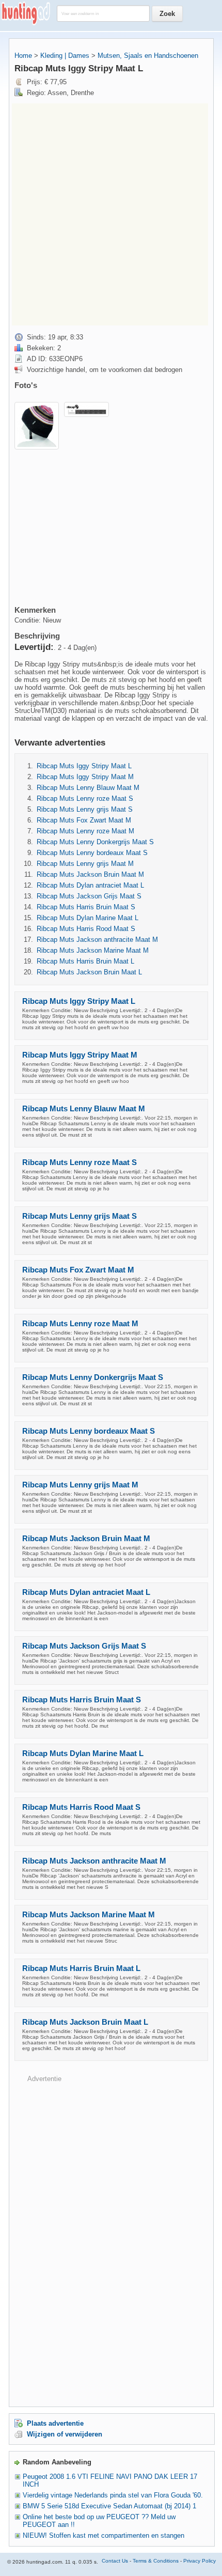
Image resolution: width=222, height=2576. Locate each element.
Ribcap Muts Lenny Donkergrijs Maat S (95, 842)
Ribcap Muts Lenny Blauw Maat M (88, 788)
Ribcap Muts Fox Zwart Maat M (84, 820)
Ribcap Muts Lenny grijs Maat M (85, 864)
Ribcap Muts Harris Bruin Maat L (85, 961)
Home (23, 56)
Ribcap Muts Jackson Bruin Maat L (89, 972)
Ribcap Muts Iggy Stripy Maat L (84, 766)
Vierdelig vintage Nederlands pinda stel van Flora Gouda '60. (113, 2495)
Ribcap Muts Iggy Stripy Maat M (85, 777)
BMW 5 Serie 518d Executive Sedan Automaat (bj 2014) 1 (109, 2506)
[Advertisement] (111, 214)
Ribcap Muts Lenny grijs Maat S (85, 809)
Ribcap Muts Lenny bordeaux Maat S (92, 853)
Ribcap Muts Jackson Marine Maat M (93, 950)
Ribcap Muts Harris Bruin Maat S (86, 907)
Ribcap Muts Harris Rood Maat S (86, 929)
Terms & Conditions (156, 2561)
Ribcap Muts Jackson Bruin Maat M (90, 874)
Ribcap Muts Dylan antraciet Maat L (90, 885)
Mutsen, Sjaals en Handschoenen (148, 56)
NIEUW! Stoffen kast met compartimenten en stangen (104, 2535)
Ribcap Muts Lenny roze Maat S (85, 798)
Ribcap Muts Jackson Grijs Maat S (89, 896)
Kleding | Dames (65, 56)
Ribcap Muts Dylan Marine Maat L (88, 918)
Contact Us (115, 2561)
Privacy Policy (200, 2561)
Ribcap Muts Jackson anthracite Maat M (97, 940)
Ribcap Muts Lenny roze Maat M (85, 831)
